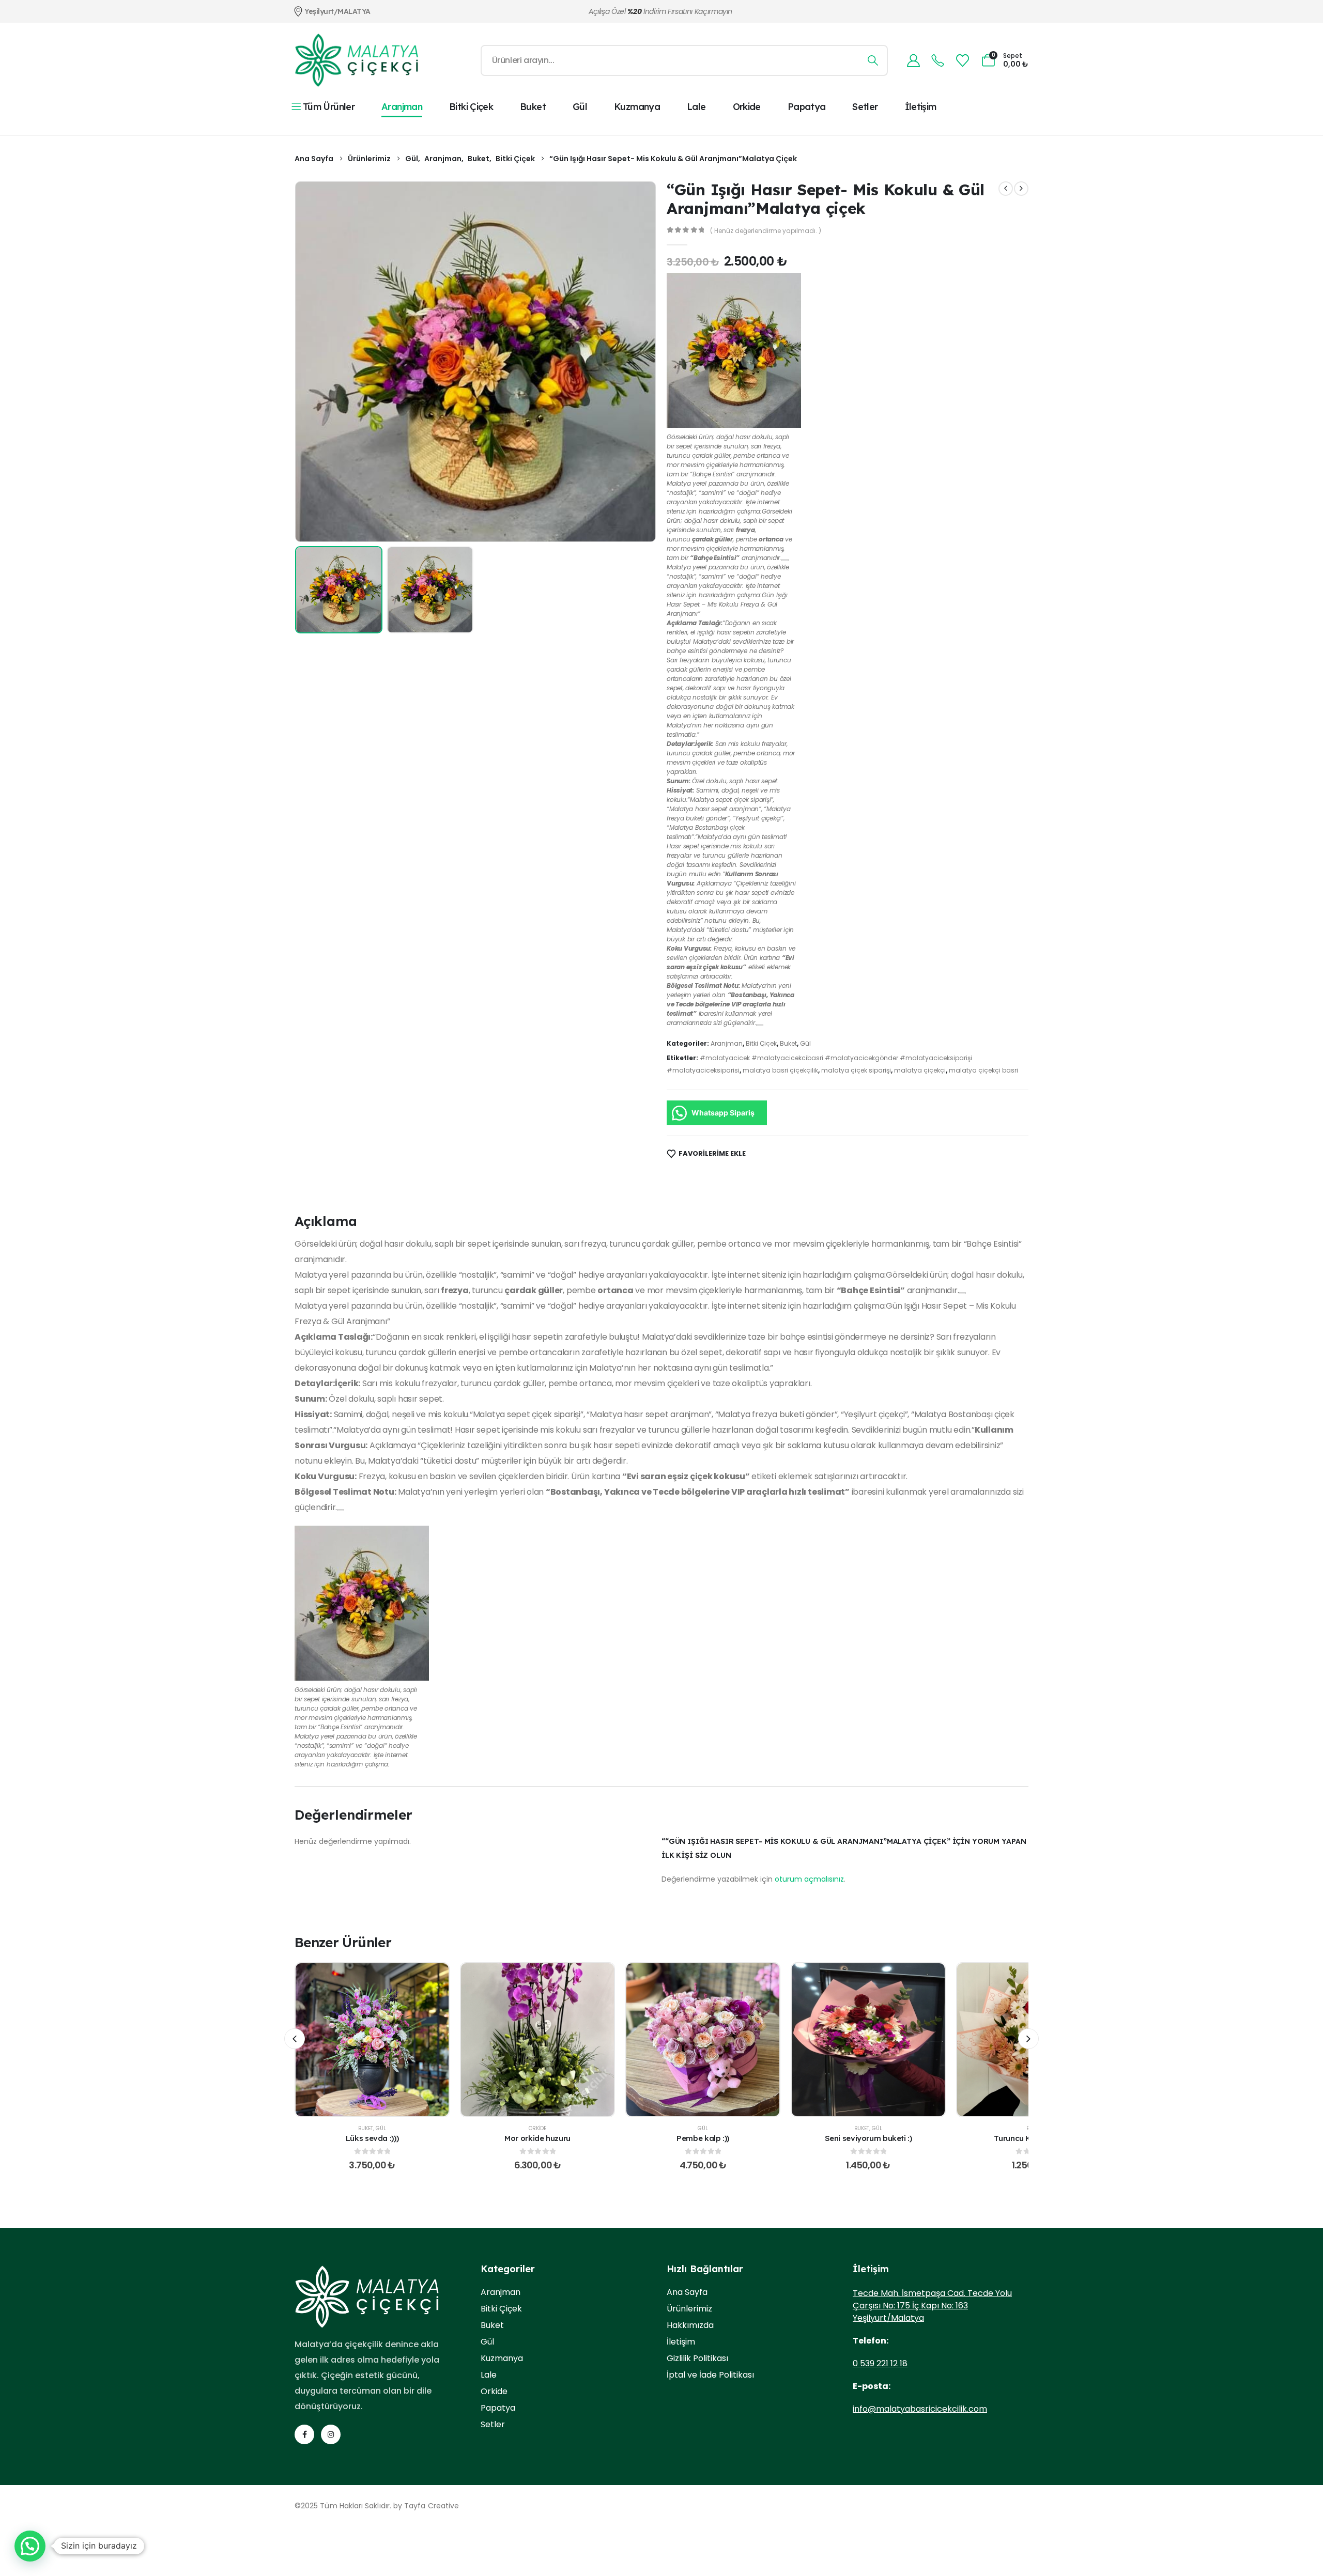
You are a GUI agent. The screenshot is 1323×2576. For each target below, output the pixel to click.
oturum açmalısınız (809, 1879)
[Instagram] (331, 2434)
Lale (696, 107)
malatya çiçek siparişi (856, 1070)
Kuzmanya (637, 107)
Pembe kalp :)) (703, 2138)
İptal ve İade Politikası (710, 2375)
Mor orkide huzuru (537, 2138)
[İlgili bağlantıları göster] (785, 560)
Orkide (747, 107)
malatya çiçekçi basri (983, 1070)
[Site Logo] (357, 60)
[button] (310, 362)
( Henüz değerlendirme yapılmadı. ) (766, 231)
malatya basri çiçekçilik (780, 1070)
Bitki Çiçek (471, 107)
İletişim (921, 107)
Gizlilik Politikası (697, 2358)
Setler (865, 107)
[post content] (372, 2040)
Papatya (807, 107)
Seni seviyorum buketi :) (868, 2138)
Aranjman (402, 107)
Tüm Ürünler (329, 107)
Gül (580, 107)
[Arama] (873, 60)
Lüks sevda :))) (372, 2138)
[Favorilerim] (962, 61)
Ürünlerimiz (689, 2309)
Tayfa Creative (432, 2506)
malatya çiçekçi (920, 1070)
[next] (1021, 189)
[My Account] (913, 61)
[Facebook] (304, 2434)
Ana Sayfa (687, 2292)
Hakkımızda (690, 2325)
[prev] (1006, 189)
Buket (533, 107)
